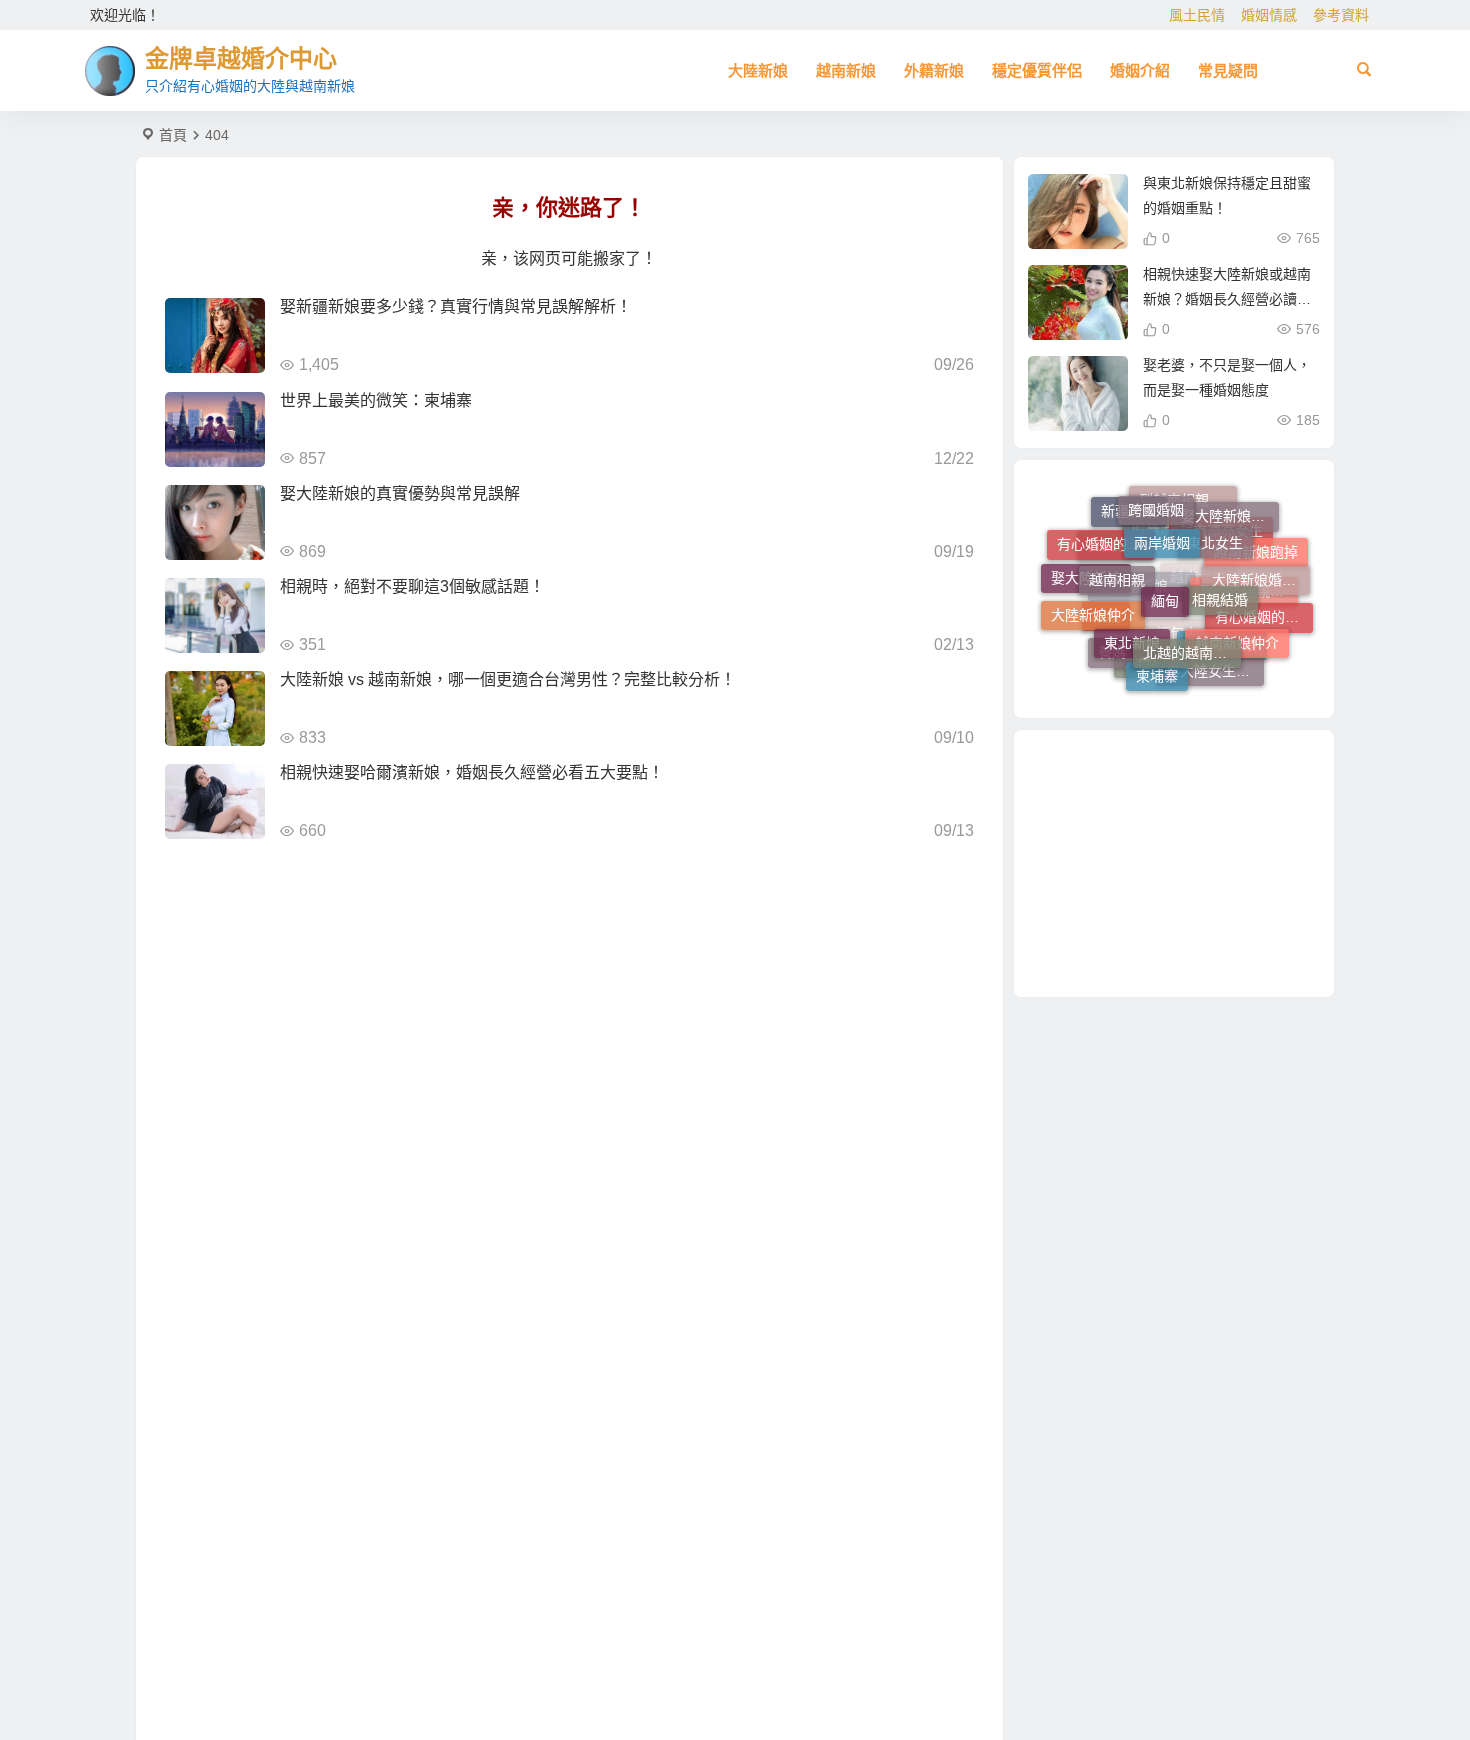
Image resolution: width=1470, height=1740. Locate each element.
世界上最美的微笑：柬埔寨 (376, 400)
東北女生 (1215, 525)
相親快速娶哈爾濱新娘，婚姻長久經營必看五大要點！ (472, 772)
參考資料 (1341, 15)
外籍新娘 (934, 70)
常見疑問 (1228, 70)
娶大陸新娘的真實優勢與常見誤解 (400, 493)
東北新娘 (1132, 624)
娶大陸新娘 (1086, 583)
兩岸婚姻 (1162, 523)
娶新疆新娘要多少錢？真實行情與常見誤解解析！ (456, 306)
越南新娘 (846, 70)
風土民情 (1197, 15)
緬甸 (1165, 575)
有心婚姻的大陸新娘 (1106, 538)
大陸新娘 (758, 70)
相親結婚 (1220, 577)
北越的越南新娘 (1192, 632)
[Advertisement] (1174, 863)
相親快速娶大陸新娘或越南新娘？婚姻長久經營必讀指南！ (1227, 299)
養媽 (1112, 653)
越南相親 (1117, 560)
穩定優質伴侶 (1037, 70)
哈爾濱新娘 (1167, 550)
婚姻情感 (1269, 15)
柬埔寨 (1157, 668)
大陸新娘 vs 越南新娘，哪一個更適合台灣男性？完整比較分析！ (508, 679)
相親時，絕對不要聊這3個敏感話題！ (412, 586)
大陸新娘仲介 (1093, 606)
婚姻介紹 (1140, 70)
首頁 (173, 135)
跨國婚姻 (1156, 502)
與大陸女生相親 (1215, 669)
